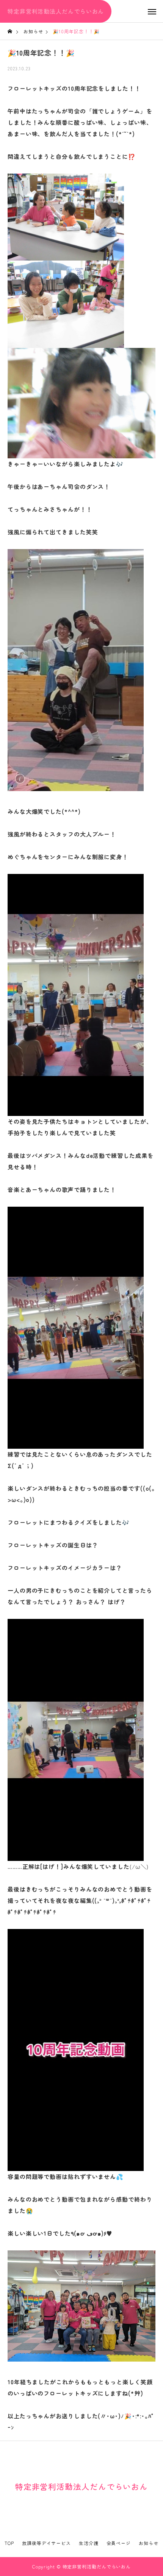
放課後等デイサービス (46, 2543)
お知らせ (149, 2543)
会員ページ (119, 2543)
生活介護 (89, 2543)
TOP (9, 2543)
